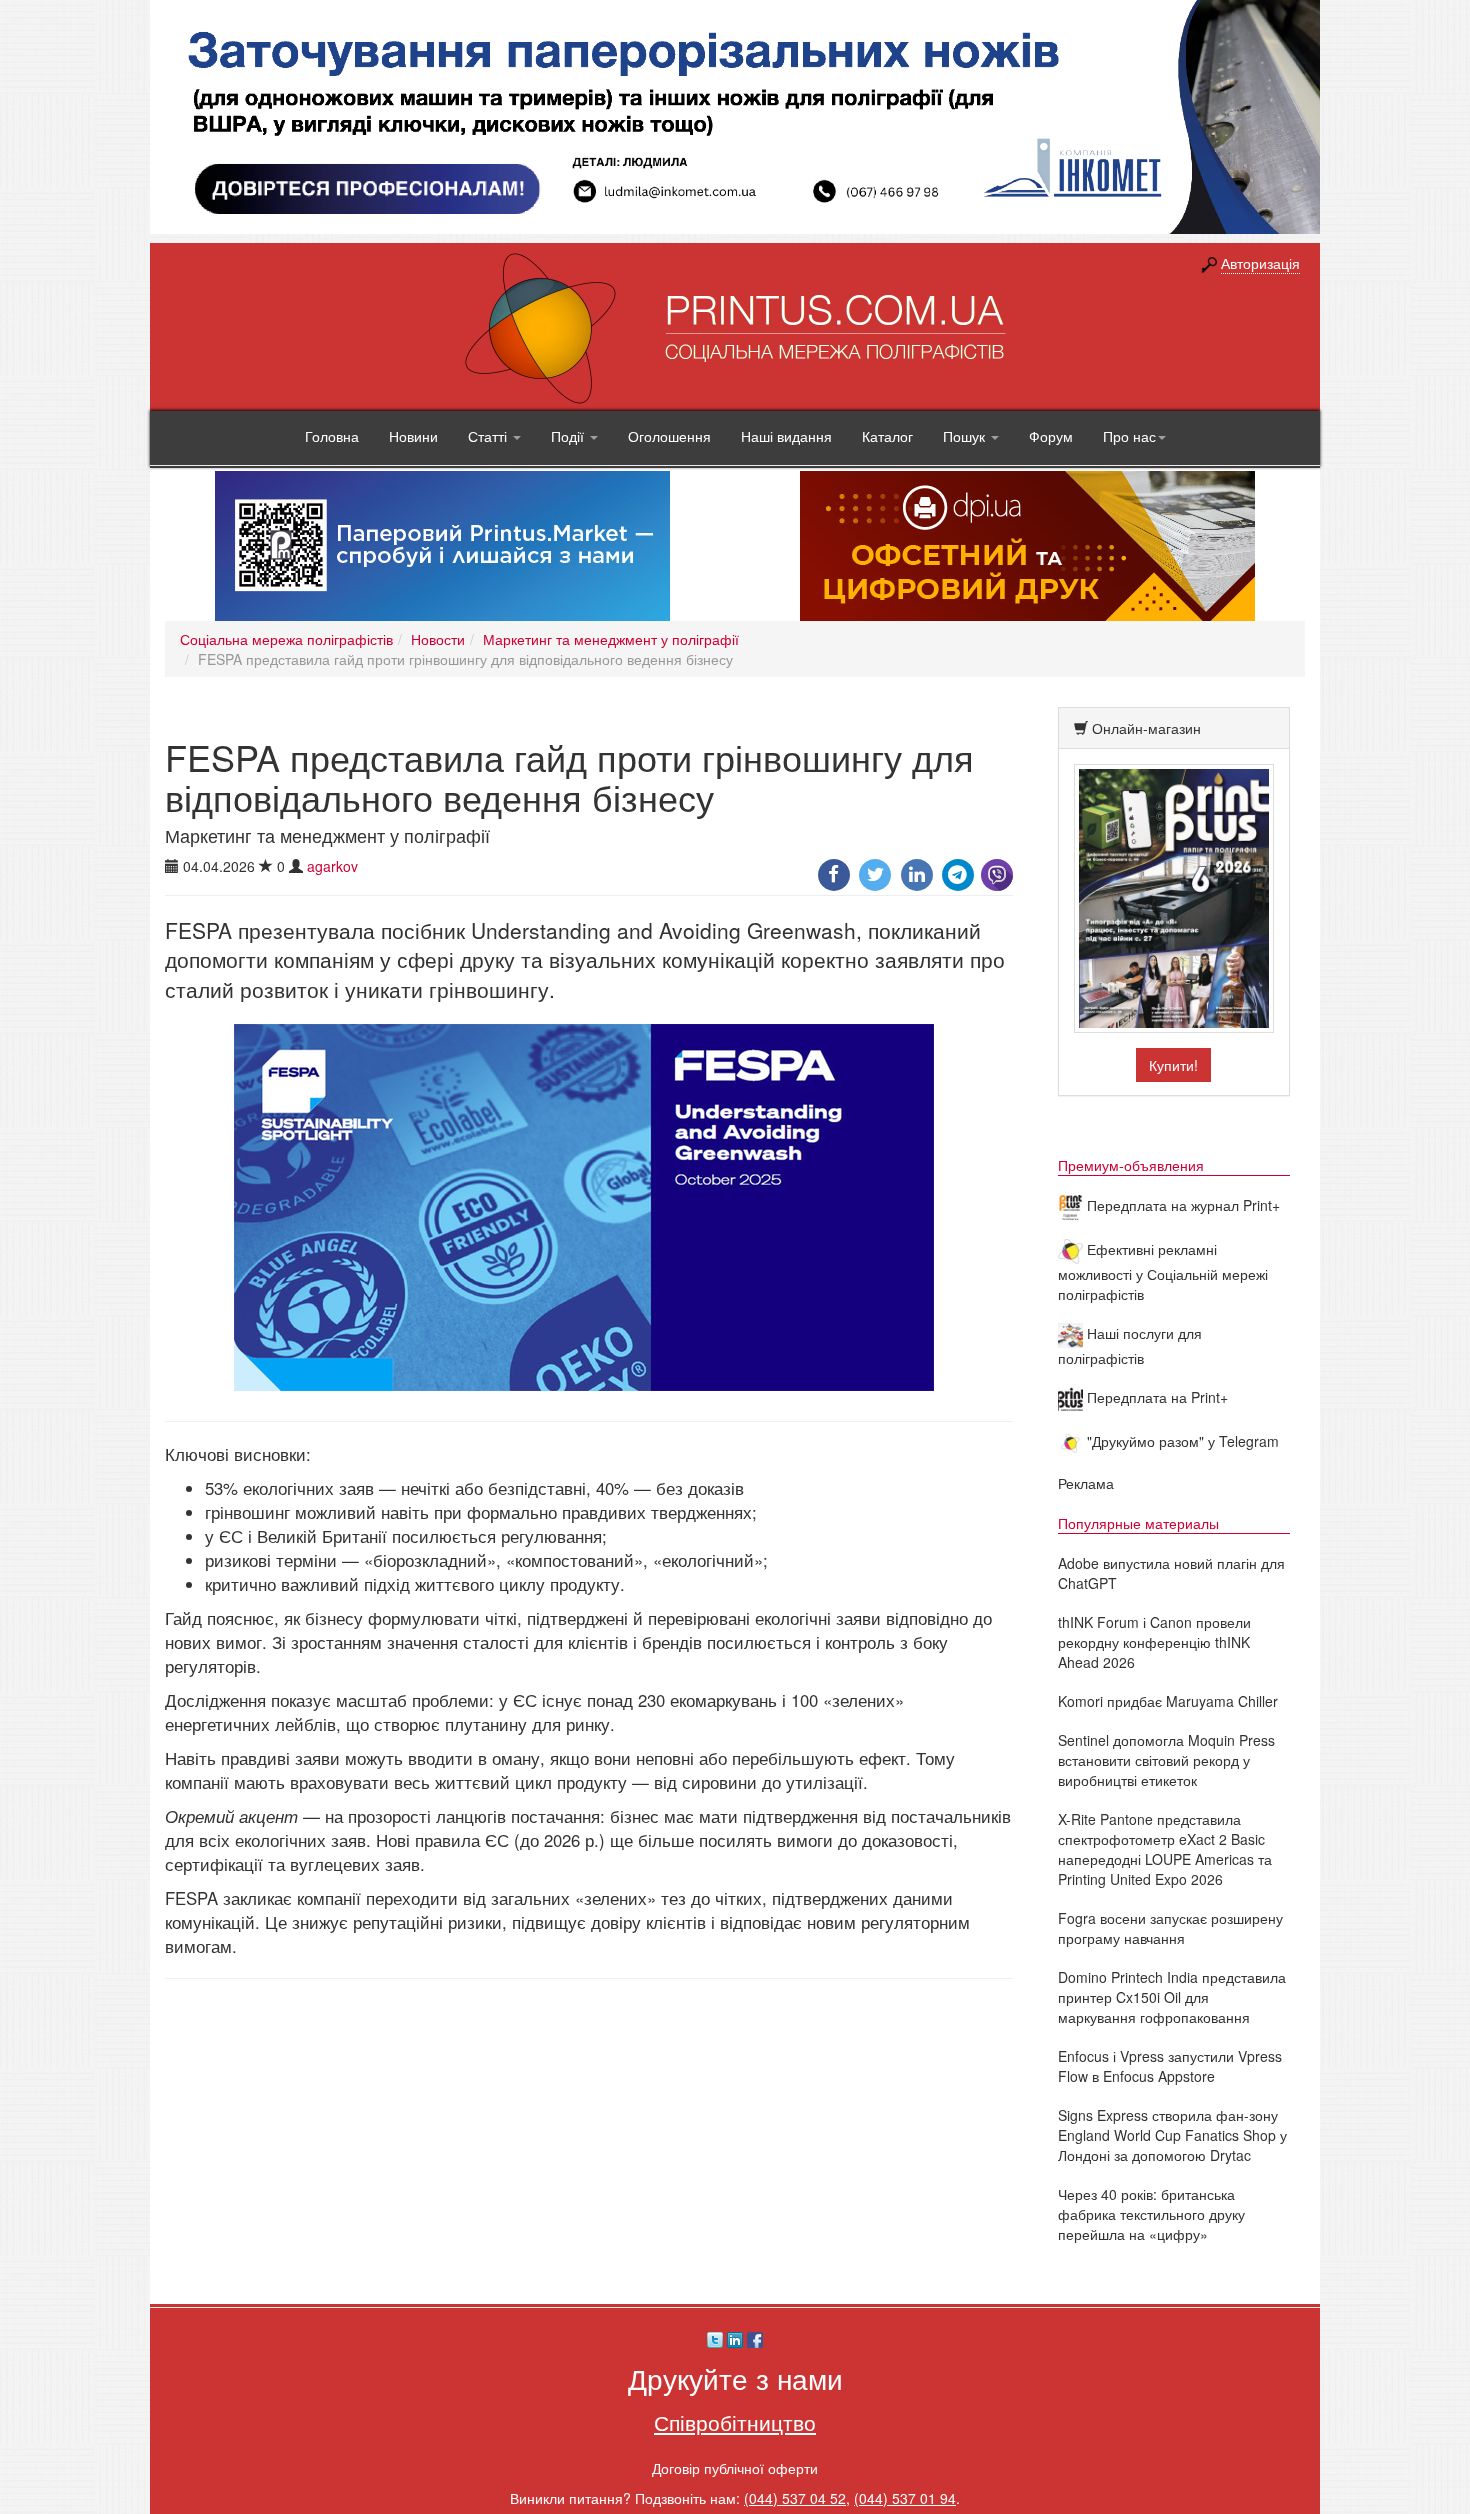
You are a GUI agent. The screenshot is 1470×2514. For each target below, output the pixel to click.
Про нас (1129, 436)
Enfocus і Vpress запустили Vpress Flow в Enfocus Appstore (1170, 2066)
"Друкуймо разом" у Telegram (1181, 1441)
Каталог (887, 436)
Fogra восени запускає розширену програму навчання (1170, 1928)
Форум (1051, 436)
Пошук (966, 436)
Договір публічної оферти (735, 2468)
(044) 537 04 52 (795, 2498)
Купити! (1173, 1065)
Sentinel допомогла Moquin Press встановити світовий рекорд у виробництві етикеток (1166, 1760)
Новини (413, 436)
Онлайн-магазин (1146, 728)
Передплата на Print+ (1155, 1397)
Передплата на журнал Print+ (1181, 1205)
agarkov (332, 866)
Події (569, 436)
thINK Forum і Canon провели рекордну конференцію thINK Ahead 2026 (1154, 1642)
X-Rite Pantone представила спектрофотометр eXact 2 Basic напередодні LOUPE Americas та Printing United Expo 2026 (1165, 1849)
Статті (489, 436)
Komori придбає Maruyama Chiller (1168, 1701)
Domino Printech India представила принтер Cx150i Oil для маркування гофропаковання (1172, 1997)
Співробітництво (735, 2422)
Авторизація (1260, 263)
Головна (332, 436)
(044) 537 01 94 (905, 2498)
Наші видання (786, 436)
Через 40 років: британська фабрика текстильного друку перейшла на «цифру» (1151, 2214)
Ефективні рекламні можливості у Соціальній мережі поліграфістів (1163, 1271)
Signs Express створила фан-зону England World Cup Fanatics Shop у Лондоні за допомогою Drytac (1172, 2135)
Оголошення (669, 436)
